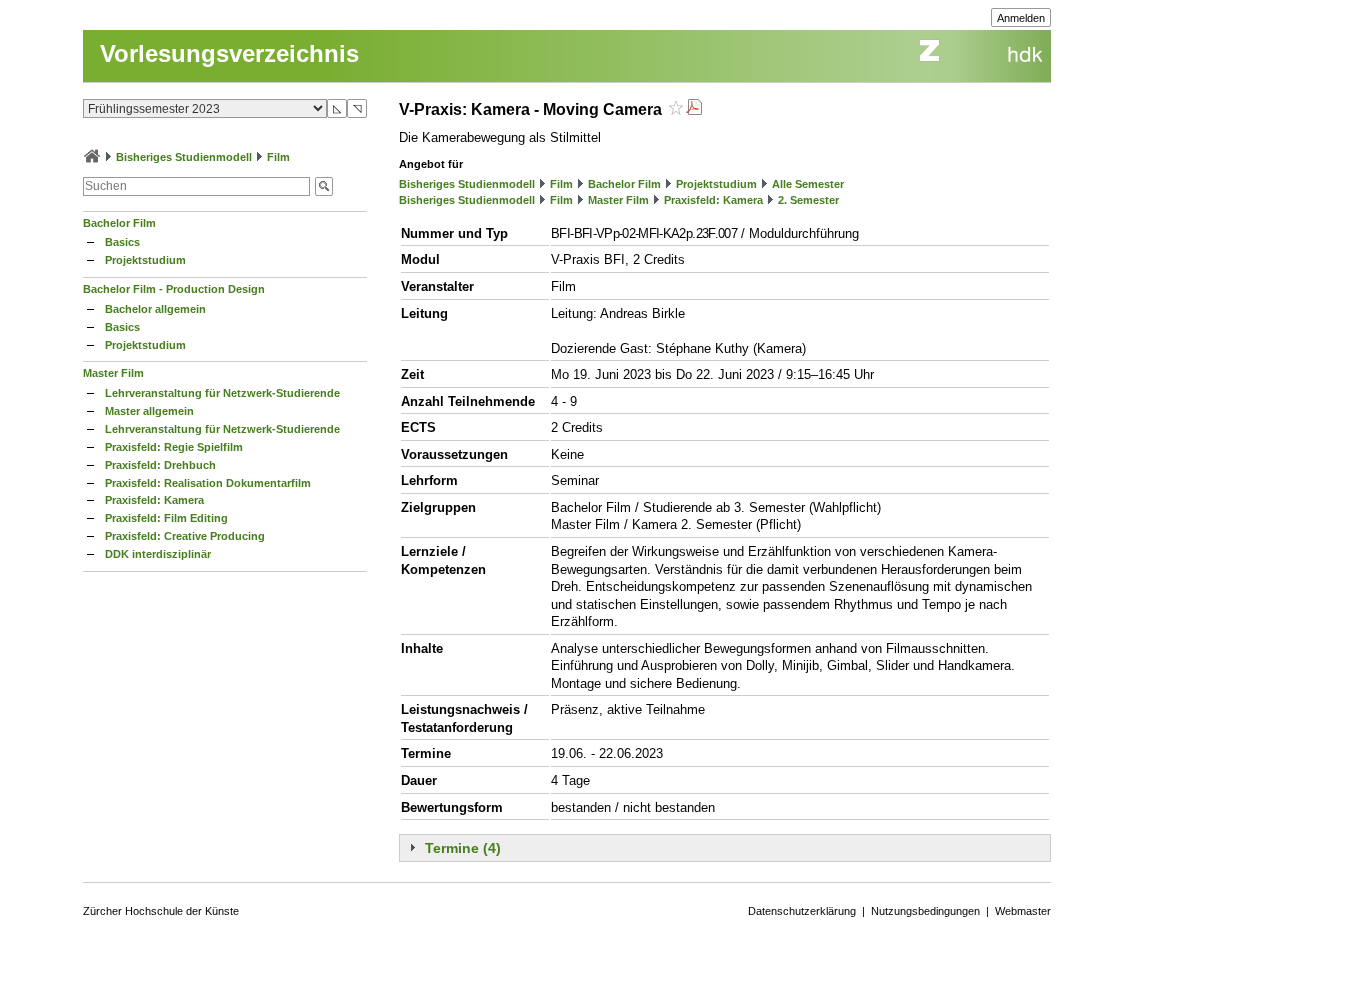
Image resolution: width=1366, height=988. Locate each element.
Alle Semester (808, 184)
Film (278, 157)
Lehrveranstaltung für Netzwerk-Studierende (222, 393)
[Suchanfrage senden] (324, 186)
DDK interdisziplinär (158, 554)
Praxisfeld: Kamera (154, 500)
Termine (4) (463, 848)
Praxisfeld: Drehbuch (160, 465)
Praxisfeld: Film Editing (166, 518)
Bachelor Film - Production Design (174, 289)
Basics (122, 242)
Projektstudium (145, 260)
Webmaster (1023, 911)
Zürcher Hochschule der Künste (161, 911)
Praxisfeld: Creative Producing (185, 536)
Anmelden (1021, 18)
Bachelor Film (119, 223)
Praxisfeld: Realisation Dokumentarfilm (208, 483)
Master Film (113, 373)
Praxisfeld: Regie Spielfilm (174, 447)
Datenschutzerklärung (802, 911)
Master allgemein (149, 411)
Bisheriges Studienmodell (184, 157)
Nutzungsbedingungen (925, 911)
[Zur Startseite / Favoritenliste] (92, 157)
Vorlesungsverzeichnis (229, 53)
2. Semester (808, 200)
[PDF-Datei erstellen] (694, 109)
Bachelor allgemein (155, 309)
